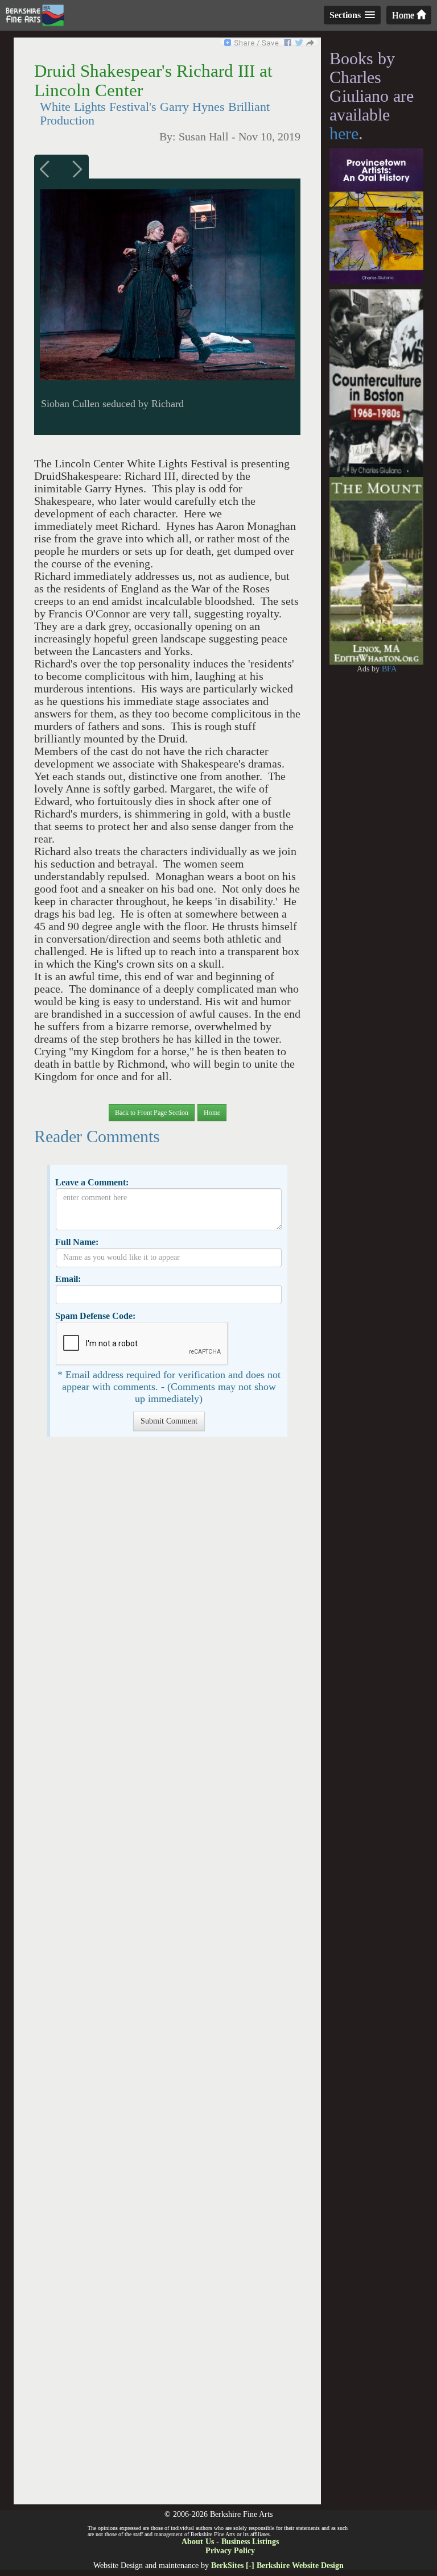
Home (404, 15)
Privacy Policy (230, 2551)
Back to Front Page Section (152, 1113)
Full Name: (77, 1242)
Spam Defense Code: (95, 1316)
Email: (68, 1279)
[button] (167, 1089)
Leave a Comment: (92, 1182)
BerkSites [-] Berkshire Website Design (277, 2565)
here (344, 133)
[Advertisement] (167, 1976)
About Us (198, 2542)
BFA (389, 669)
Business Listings (250, 2542)
